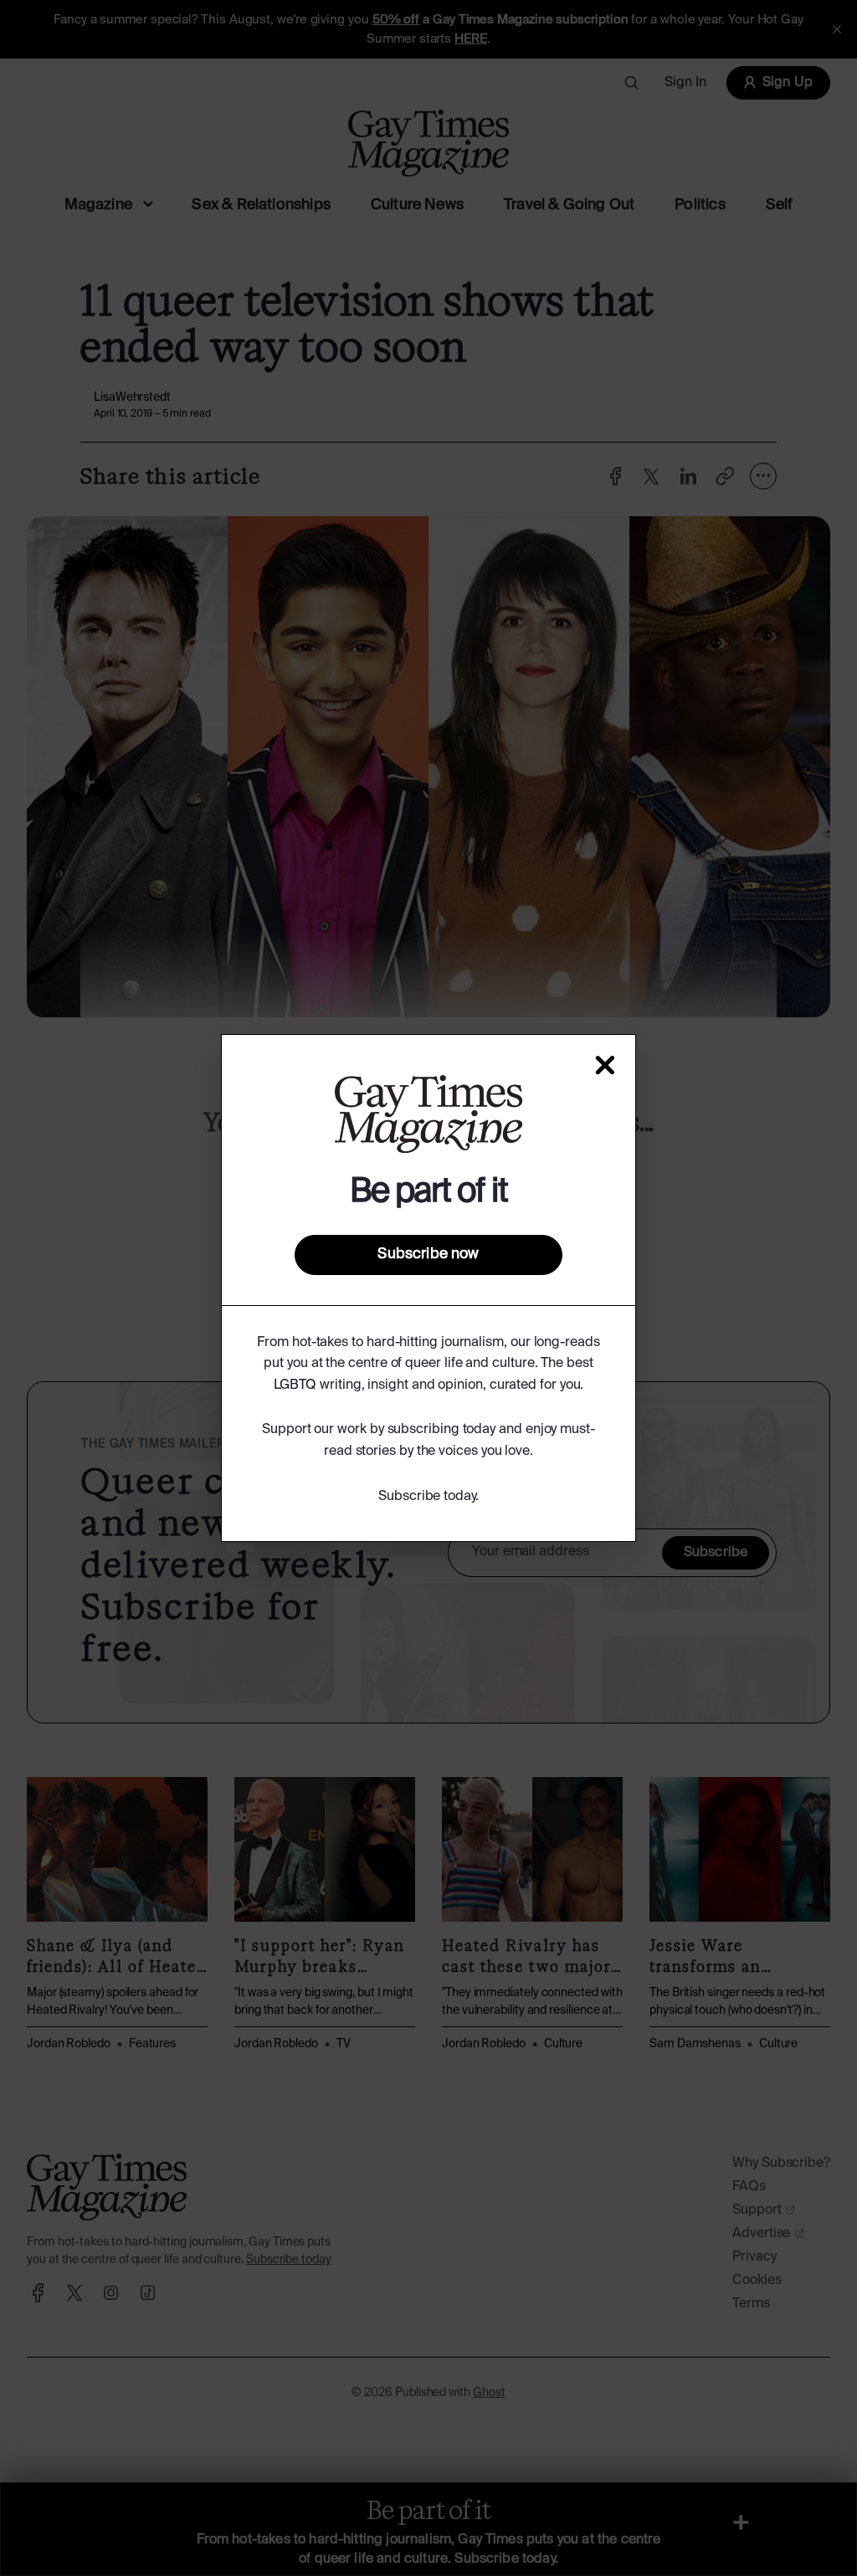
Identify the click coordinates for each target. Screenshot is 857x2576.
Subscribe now (428, 1254)
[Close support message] (605, 1065)
